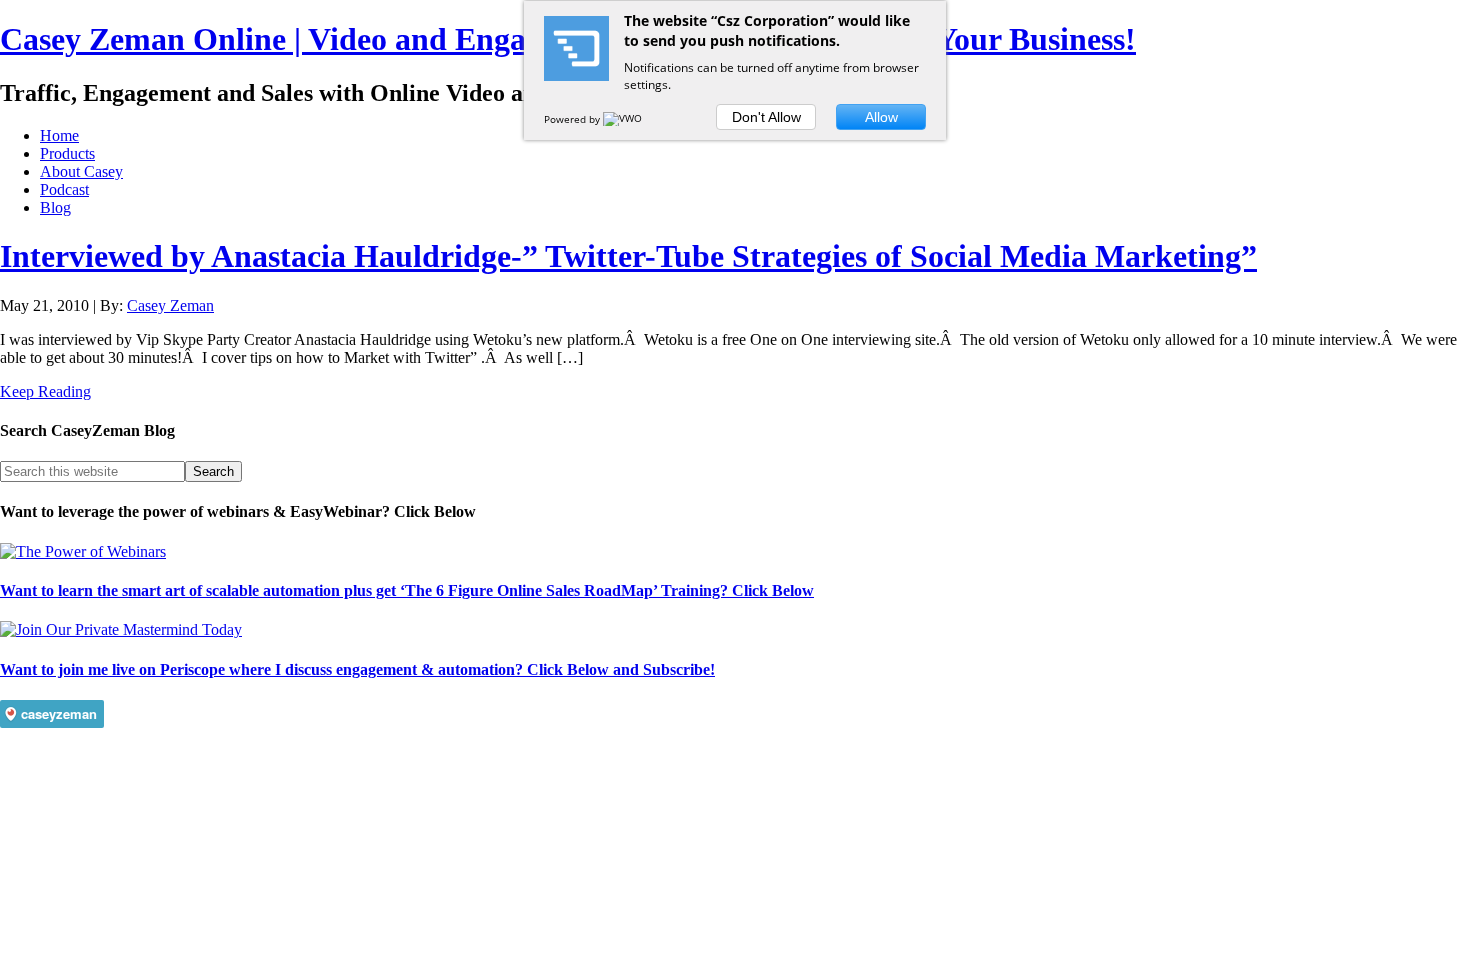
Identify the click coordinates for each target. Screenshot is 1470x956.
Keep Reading (45, 391)
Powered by (573, 119)
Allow (881, 117)
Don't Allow (766, 117)
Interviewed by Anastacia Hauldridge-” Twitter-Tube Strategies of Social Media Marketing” (628, 256)
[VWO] (624, 119)
